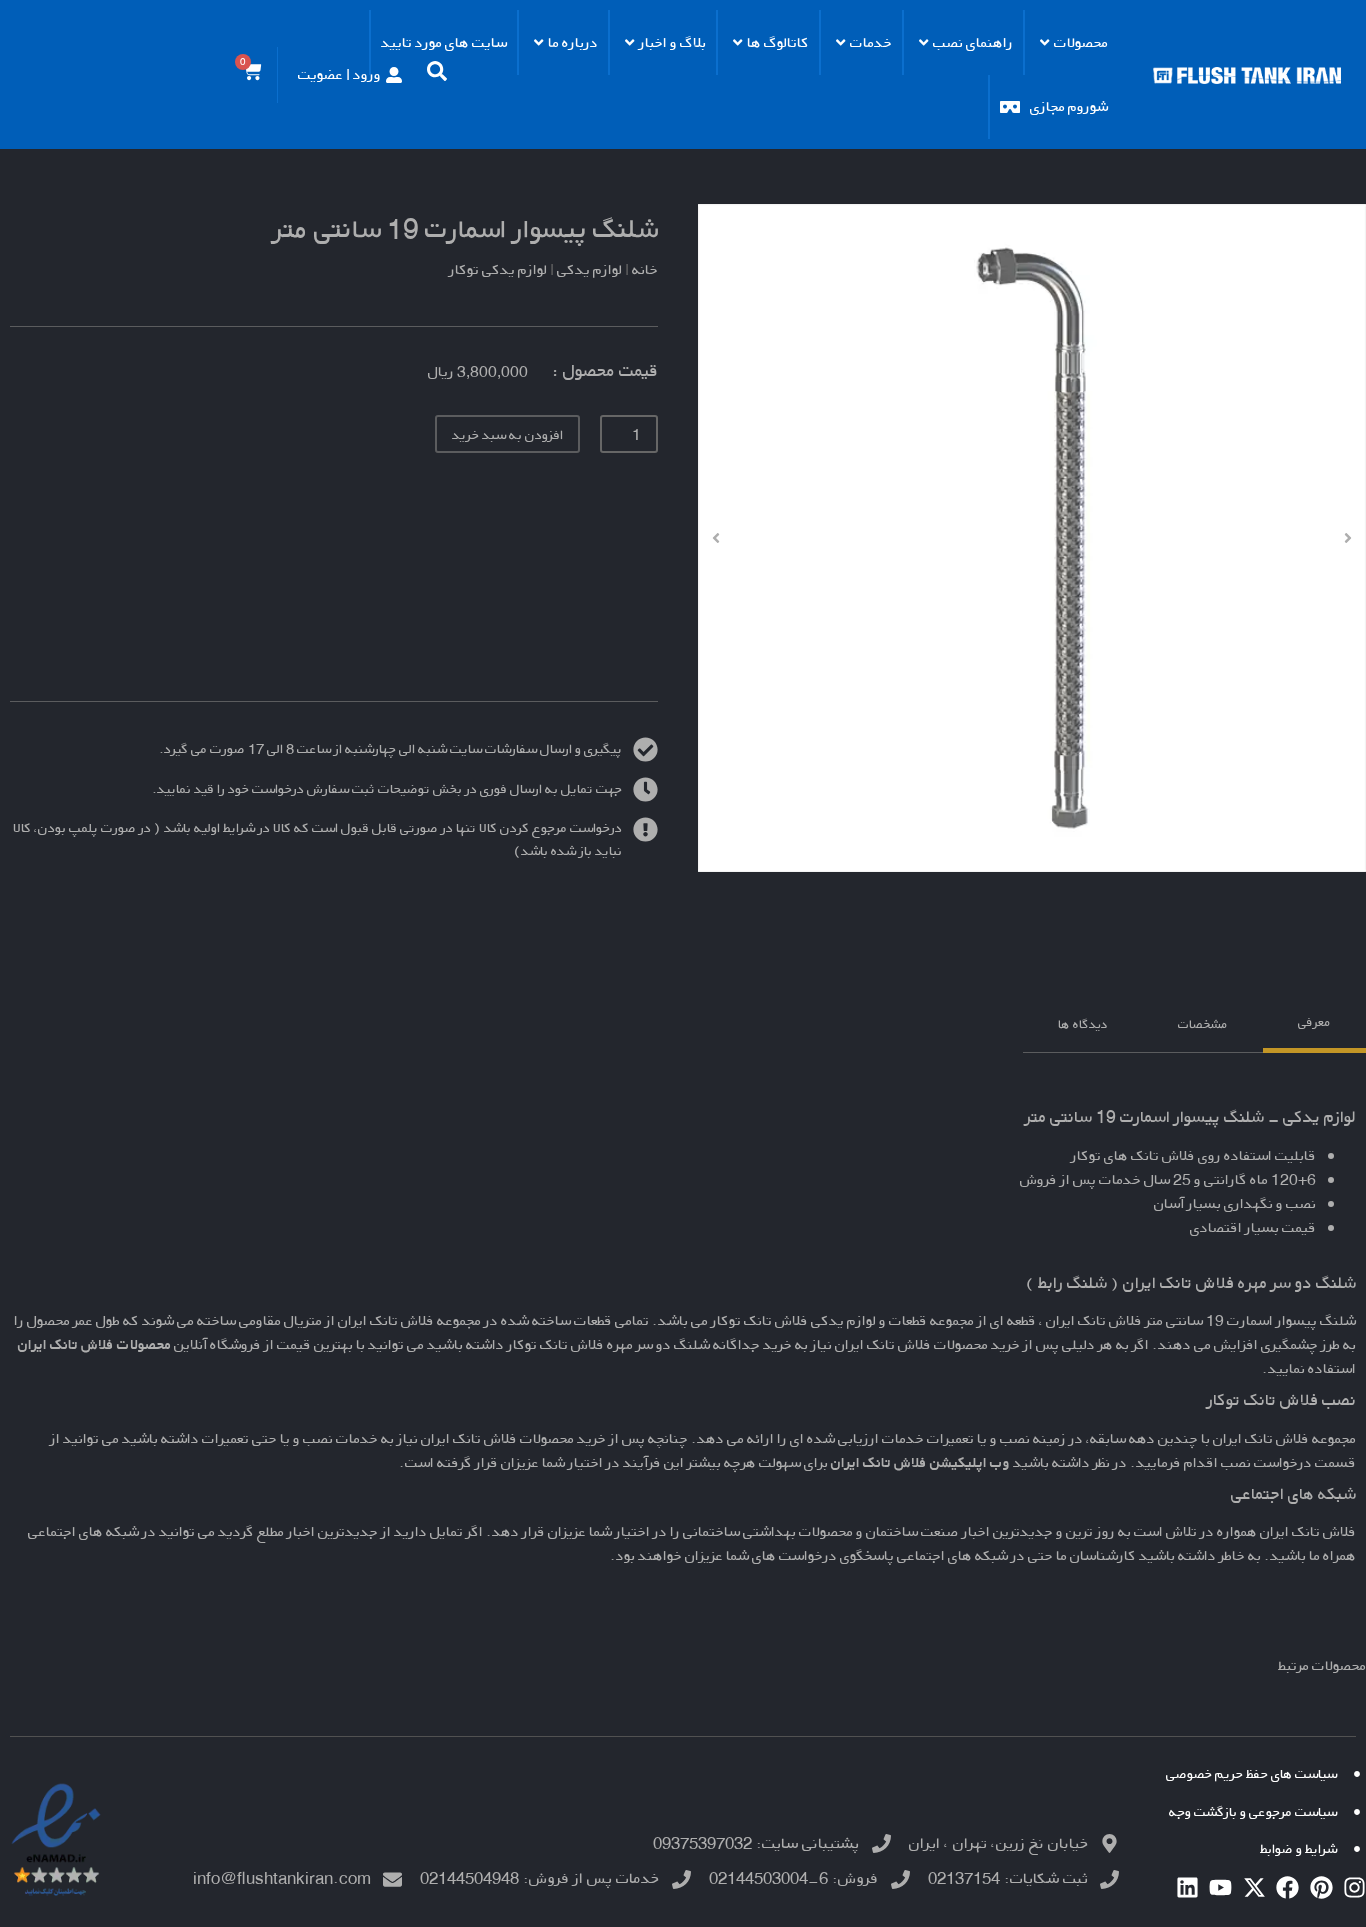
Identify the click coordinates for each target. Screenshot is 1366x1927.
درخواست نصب (1266, 1462)
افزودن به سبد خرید (507, 434)
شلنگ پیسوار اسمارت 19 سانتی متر (465, 228)
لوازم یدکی (589, 269)
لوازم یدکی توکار (498, 269)
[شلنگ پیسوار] (1032, 538)
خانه (645, 269)
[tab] (1314, 1025)
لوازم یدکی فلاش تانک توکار (793, 1320)
